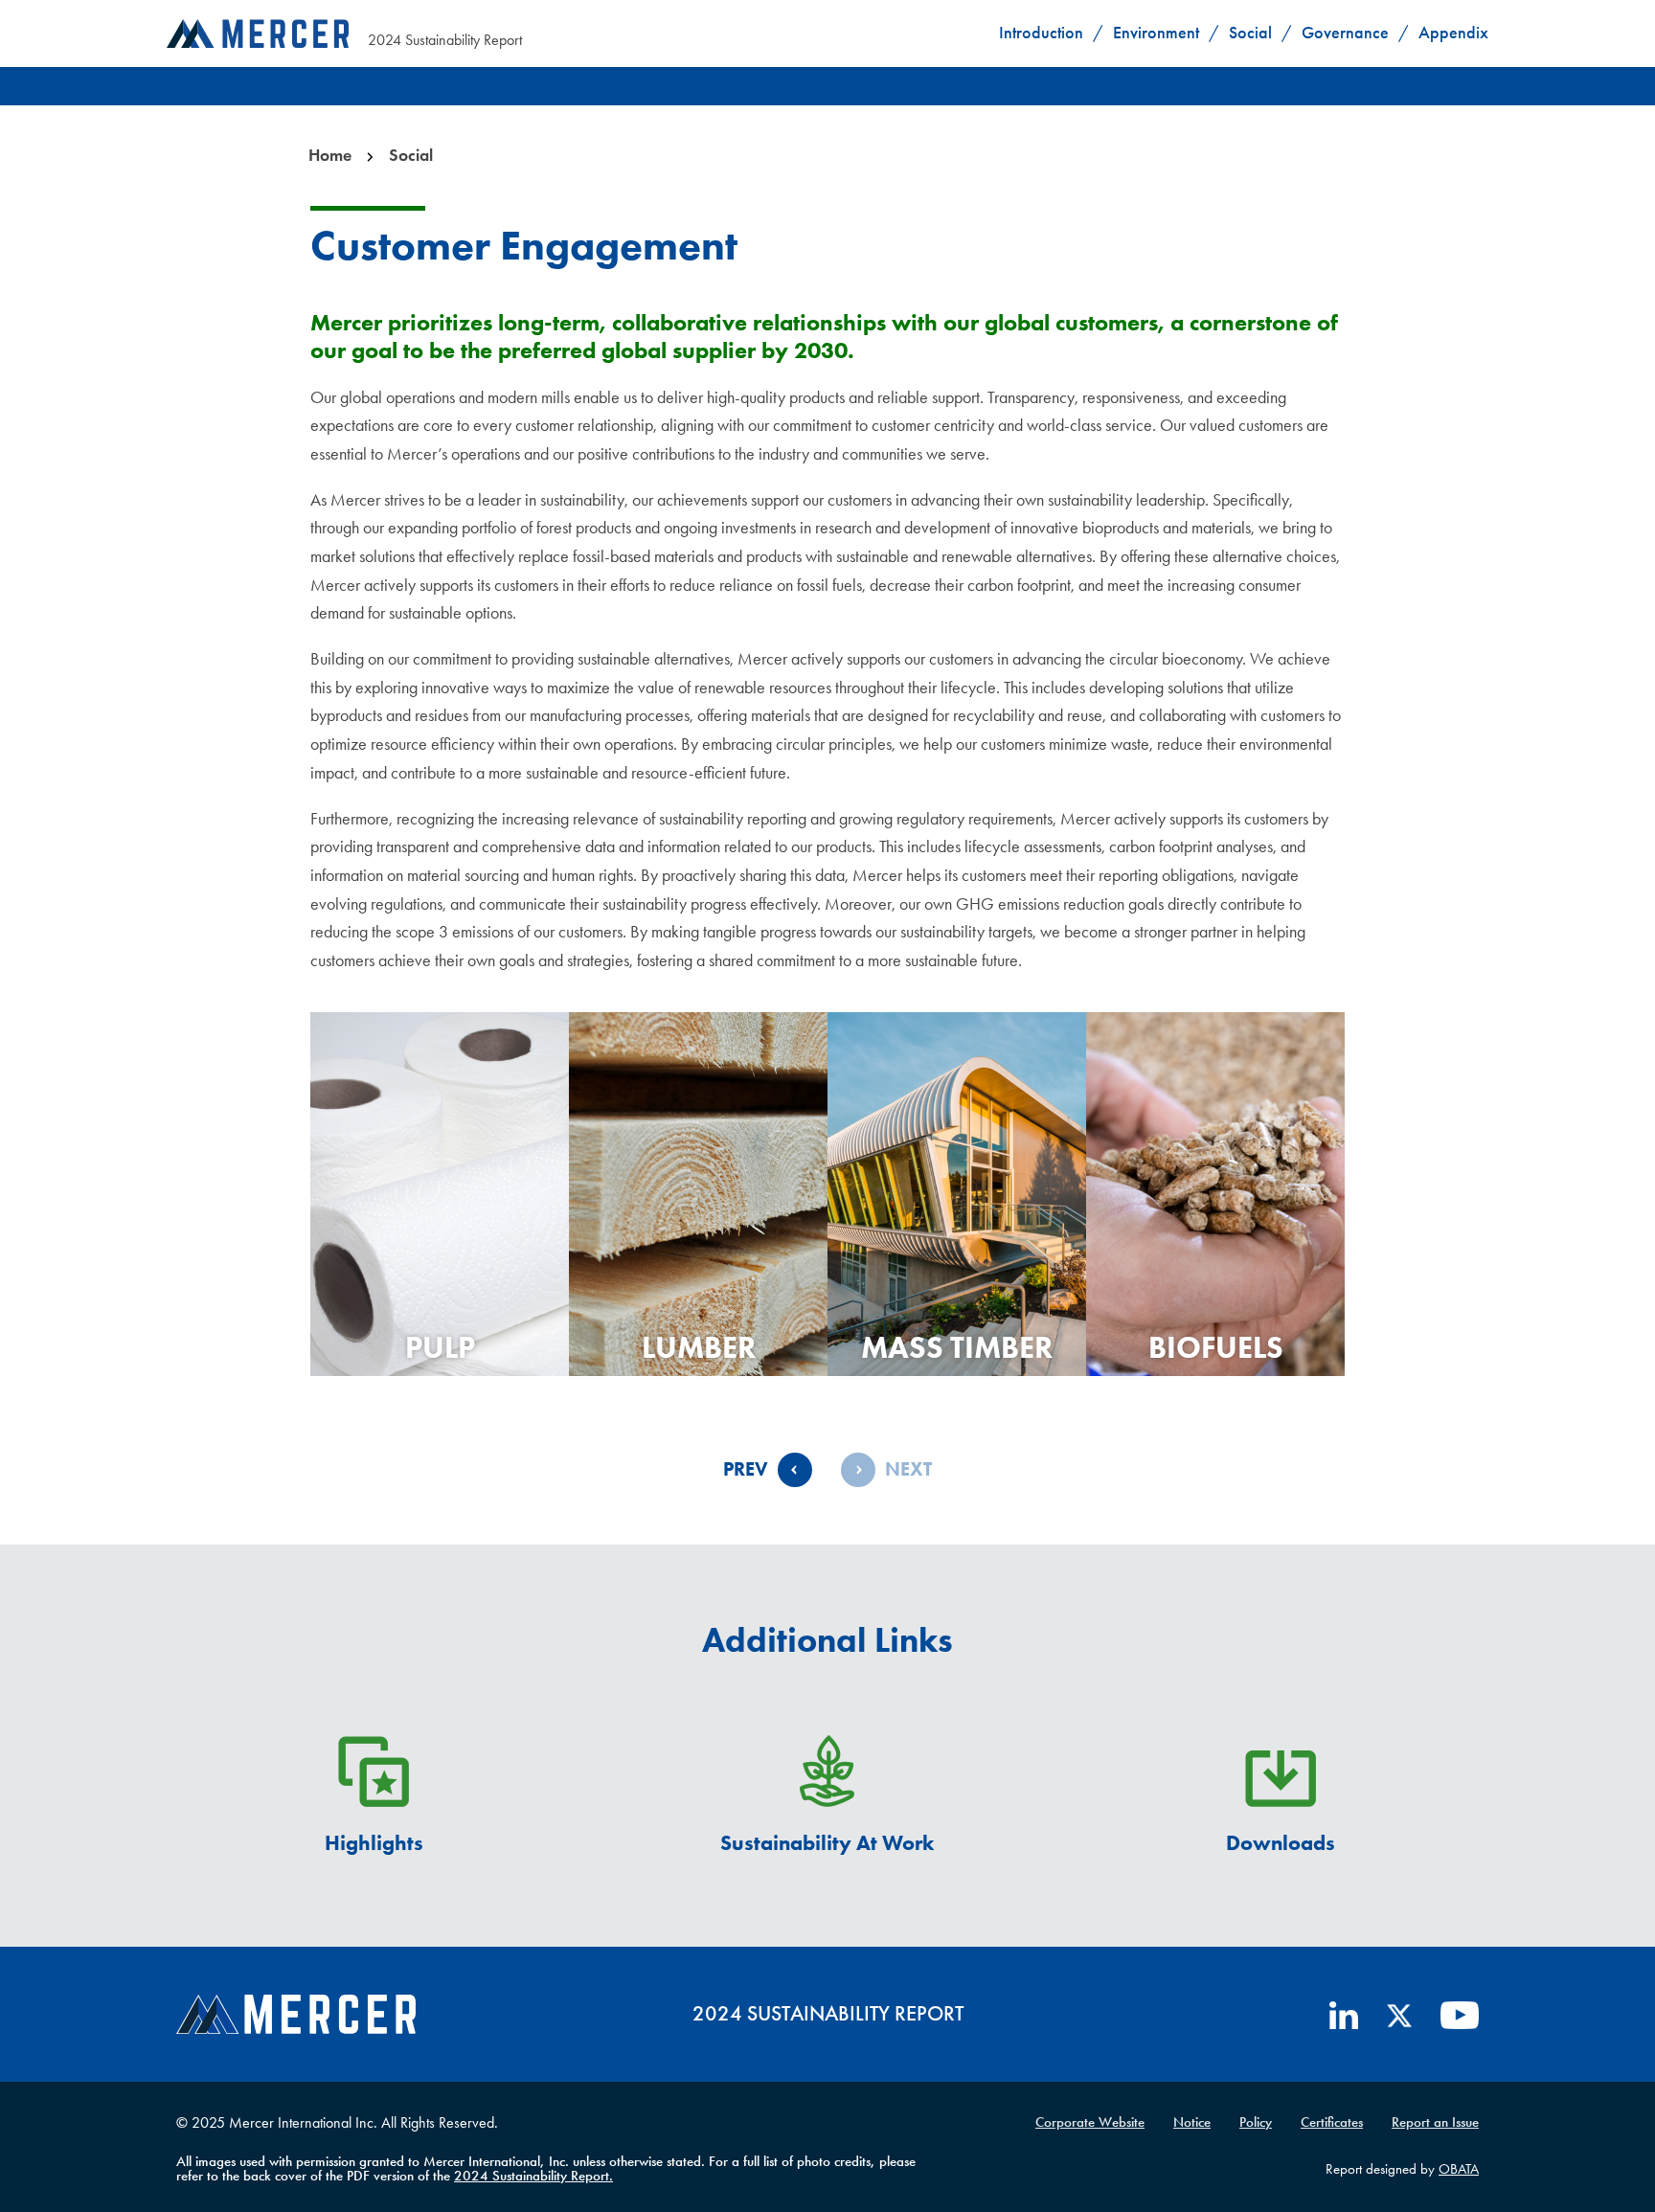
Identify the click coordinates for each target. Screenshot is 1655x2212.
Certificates (1332, 2122)
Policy (1256, 2122)
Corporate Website (1090, 2122)
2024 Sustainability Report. (533, 2176)
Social (1250, 33)
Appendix (1453, 33)
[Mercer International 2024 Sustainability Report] (258, 33)
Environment (1156, 33)
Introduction (1041, 33)
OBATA (1459, 2169)
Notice (1192, 2122)
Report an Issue (1435, 2122)
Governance (1345, 33)
